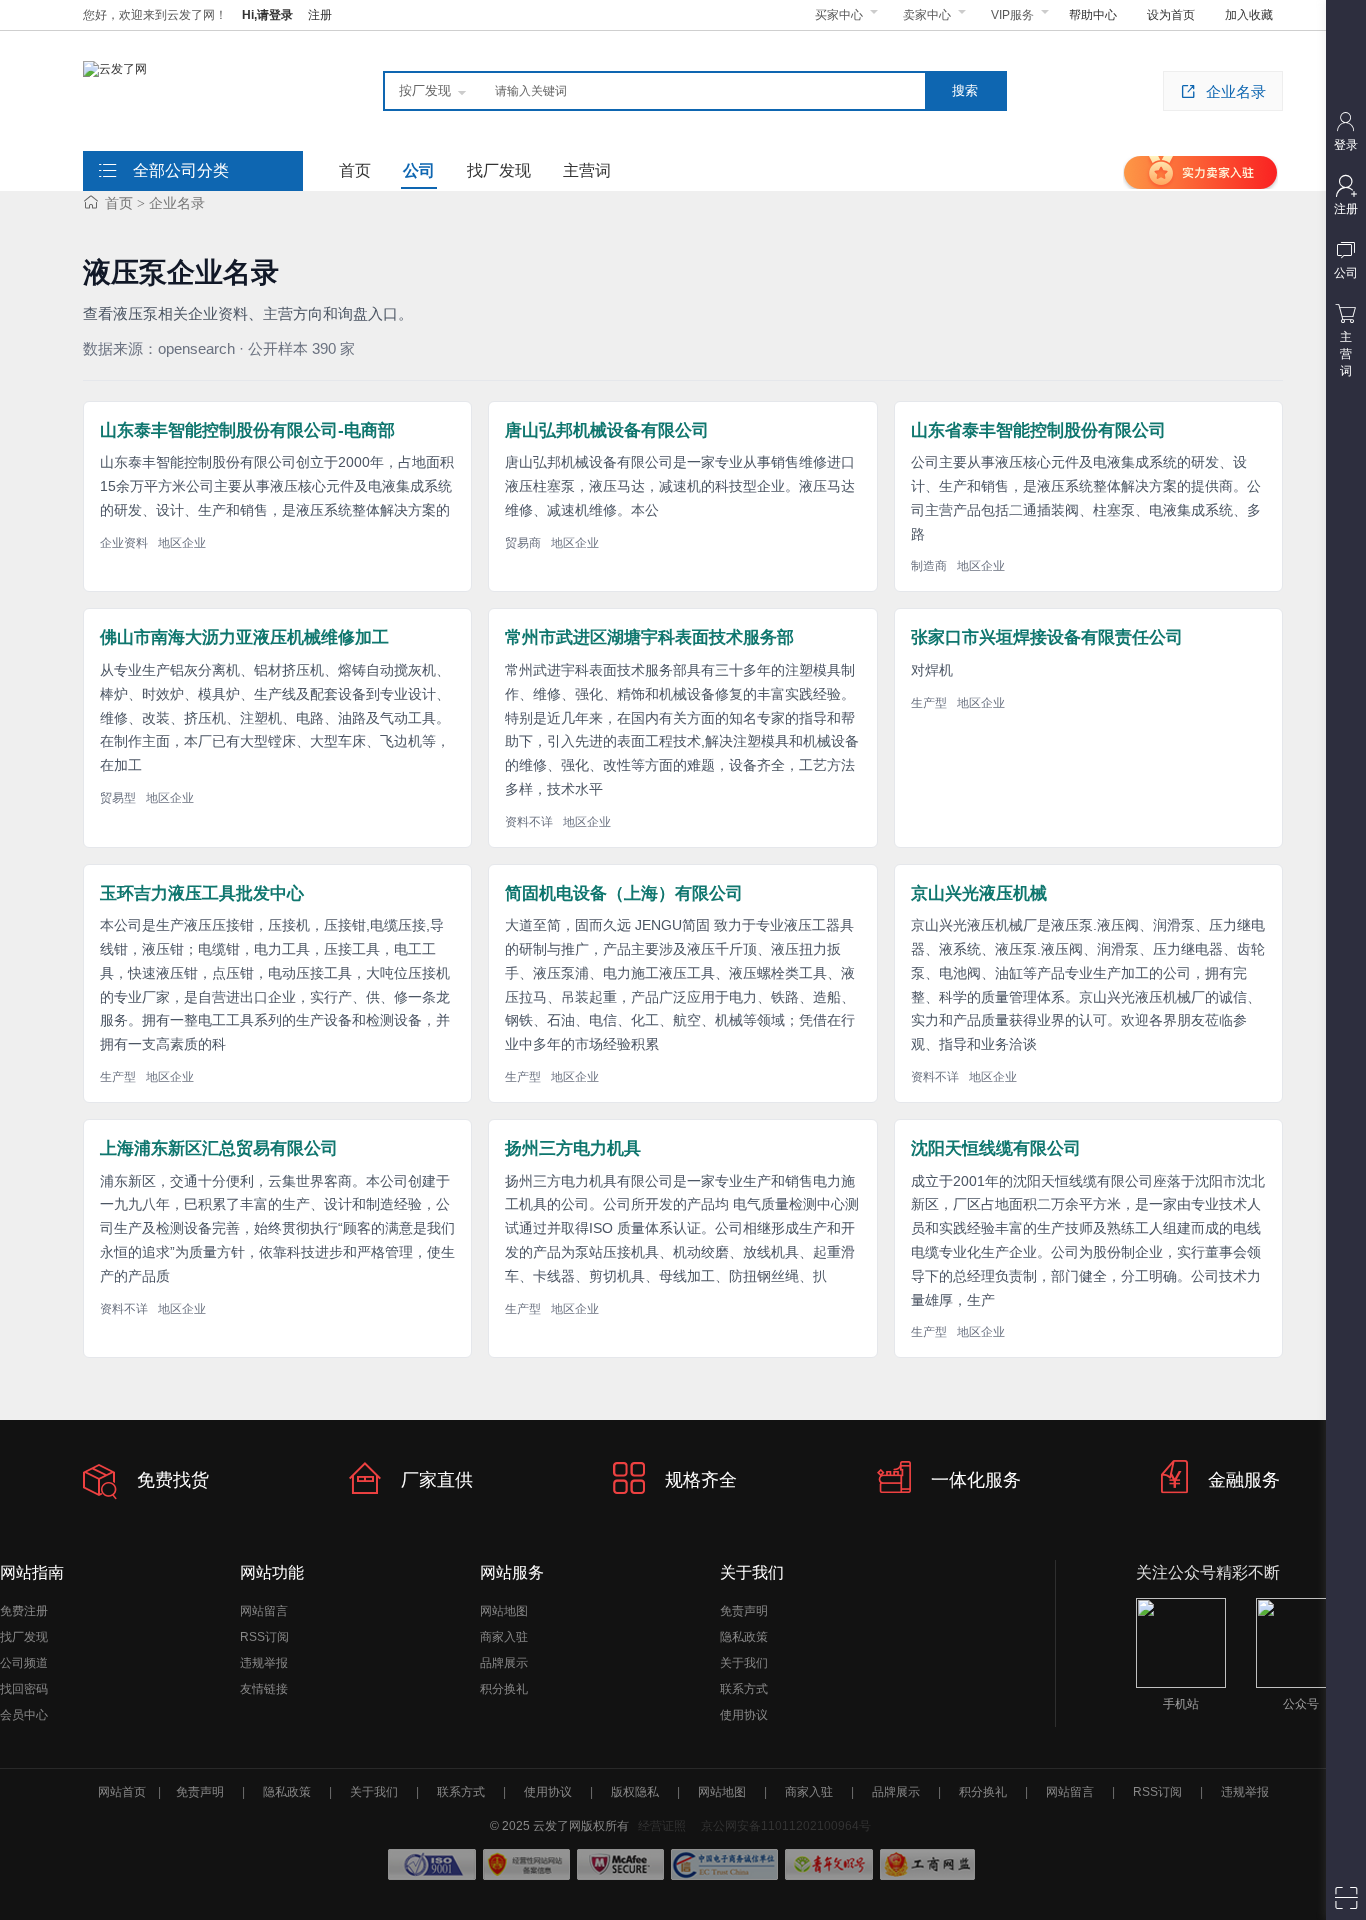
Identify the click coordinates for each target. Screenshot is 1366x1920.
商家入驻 (504, 1637)
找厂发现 (24, 1637)
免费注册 (24, 1611)
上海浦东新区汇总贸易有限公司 (219, 1148)
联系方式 (744, 1689)
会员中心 (24, 1715)
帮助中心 (1093, 15)
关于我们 (744, 1663)
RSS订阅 (264, 1637)
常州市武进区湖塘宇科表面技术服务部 (649, 637)
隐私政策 (744, 1637)
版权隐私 (635, 1792)
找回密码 (24, 1689)
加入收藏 (1249, 15)
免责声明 (744, 1611)
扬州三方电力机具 (573, 1148)
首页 (119, 203)
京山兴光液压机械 (979, 893)
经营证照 (662, 1826)
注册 (320, 15)
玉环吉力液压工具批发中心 (202, 893)
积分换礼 (504, 1689)
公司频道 (24, 1663)
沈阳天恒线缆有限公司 (996, 1148)
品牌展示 (504, 1663)
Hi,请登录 (267, 15)
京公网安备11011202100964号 (786, 1826)
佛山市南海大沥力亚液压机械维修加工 (244, 637)
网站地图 (504, 1611)
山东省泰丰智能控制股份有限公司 (1038, 430)
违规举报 (264, 1663)
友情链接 (264, 1689)
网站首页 (122, 1792)
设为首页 (1171, 15)
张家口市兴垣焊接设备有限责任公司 (1047, 637)
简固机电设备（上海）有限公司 (624, 893)
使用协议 (744, 1715)
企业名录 (1236, 91)
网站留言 (264, 1611)
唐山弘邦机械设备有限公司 (607, 430)
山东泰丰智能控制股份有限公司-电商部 (247, 430)
